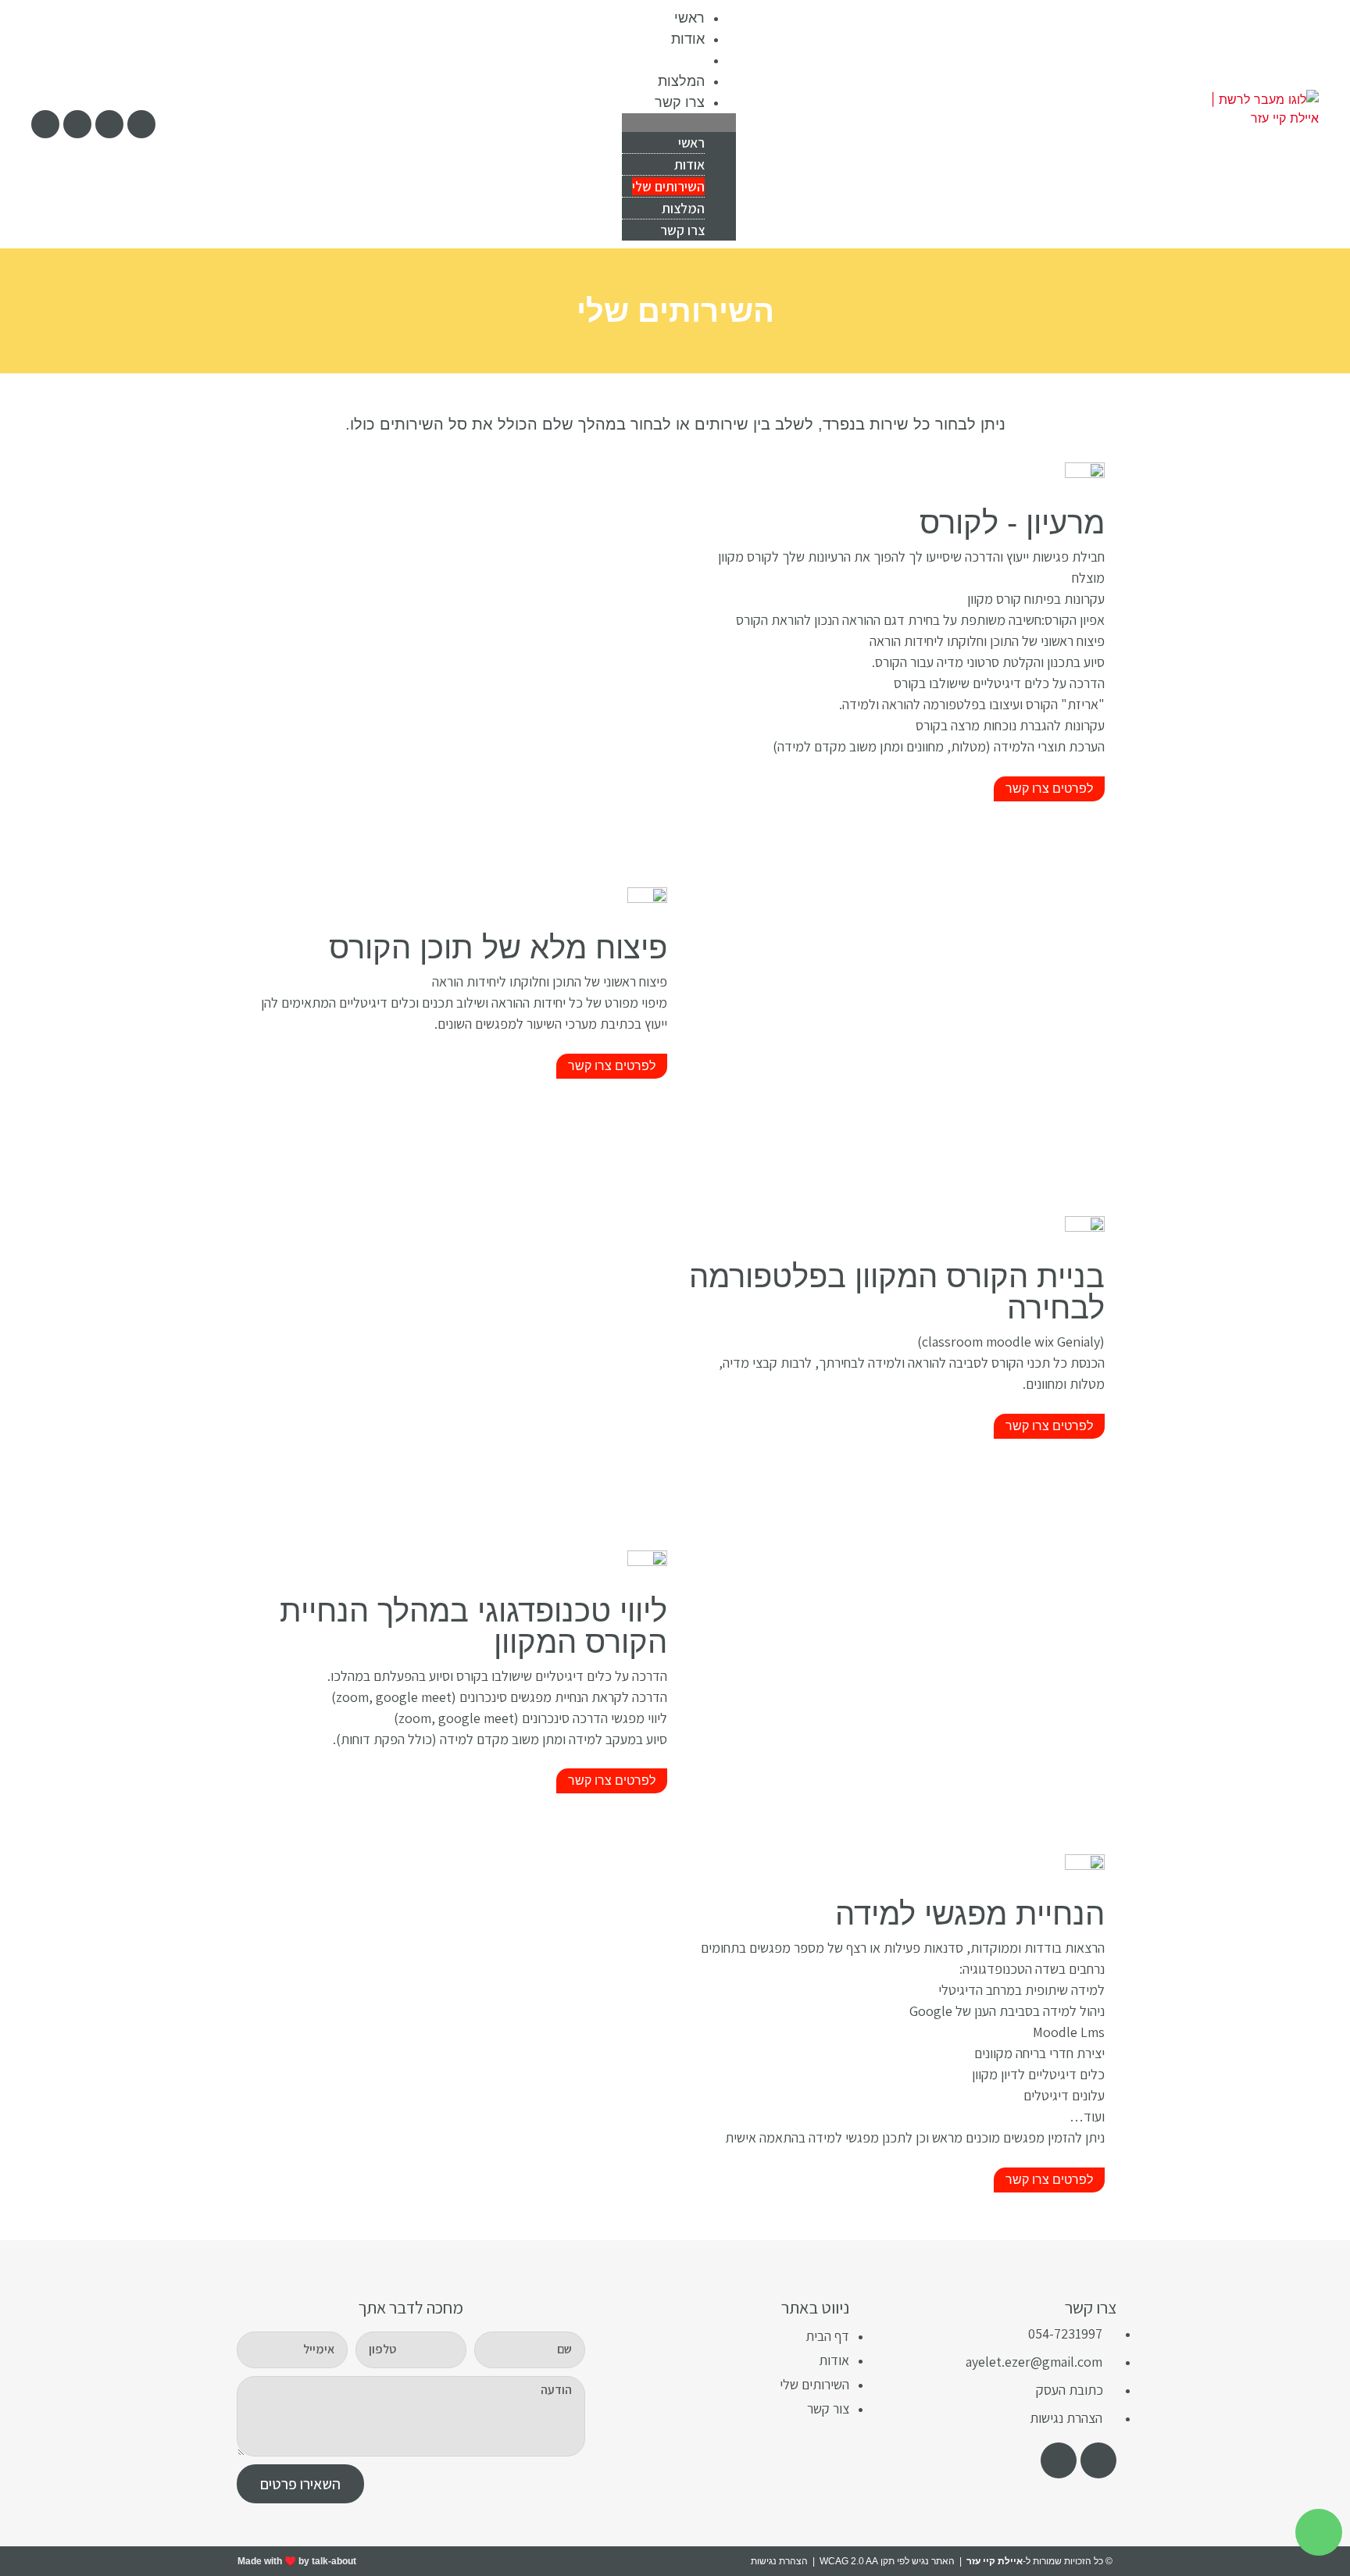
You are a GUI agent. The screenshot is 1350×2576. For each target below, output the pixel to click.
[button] (679, 123)
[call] (45, 124)
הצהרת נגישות (779, 2561)
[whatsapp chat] (1319, 2532)
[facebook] (1098, 2460)
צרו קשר (680, 102)
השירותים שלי (663, 60)
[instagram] (109, 124)
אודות (688, 39)
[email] (77, 124)
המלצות (681, 81)
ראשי (689, 18)
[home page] (1260, 124)
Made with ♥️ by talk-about (297, 2561)
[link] (141, 124)
